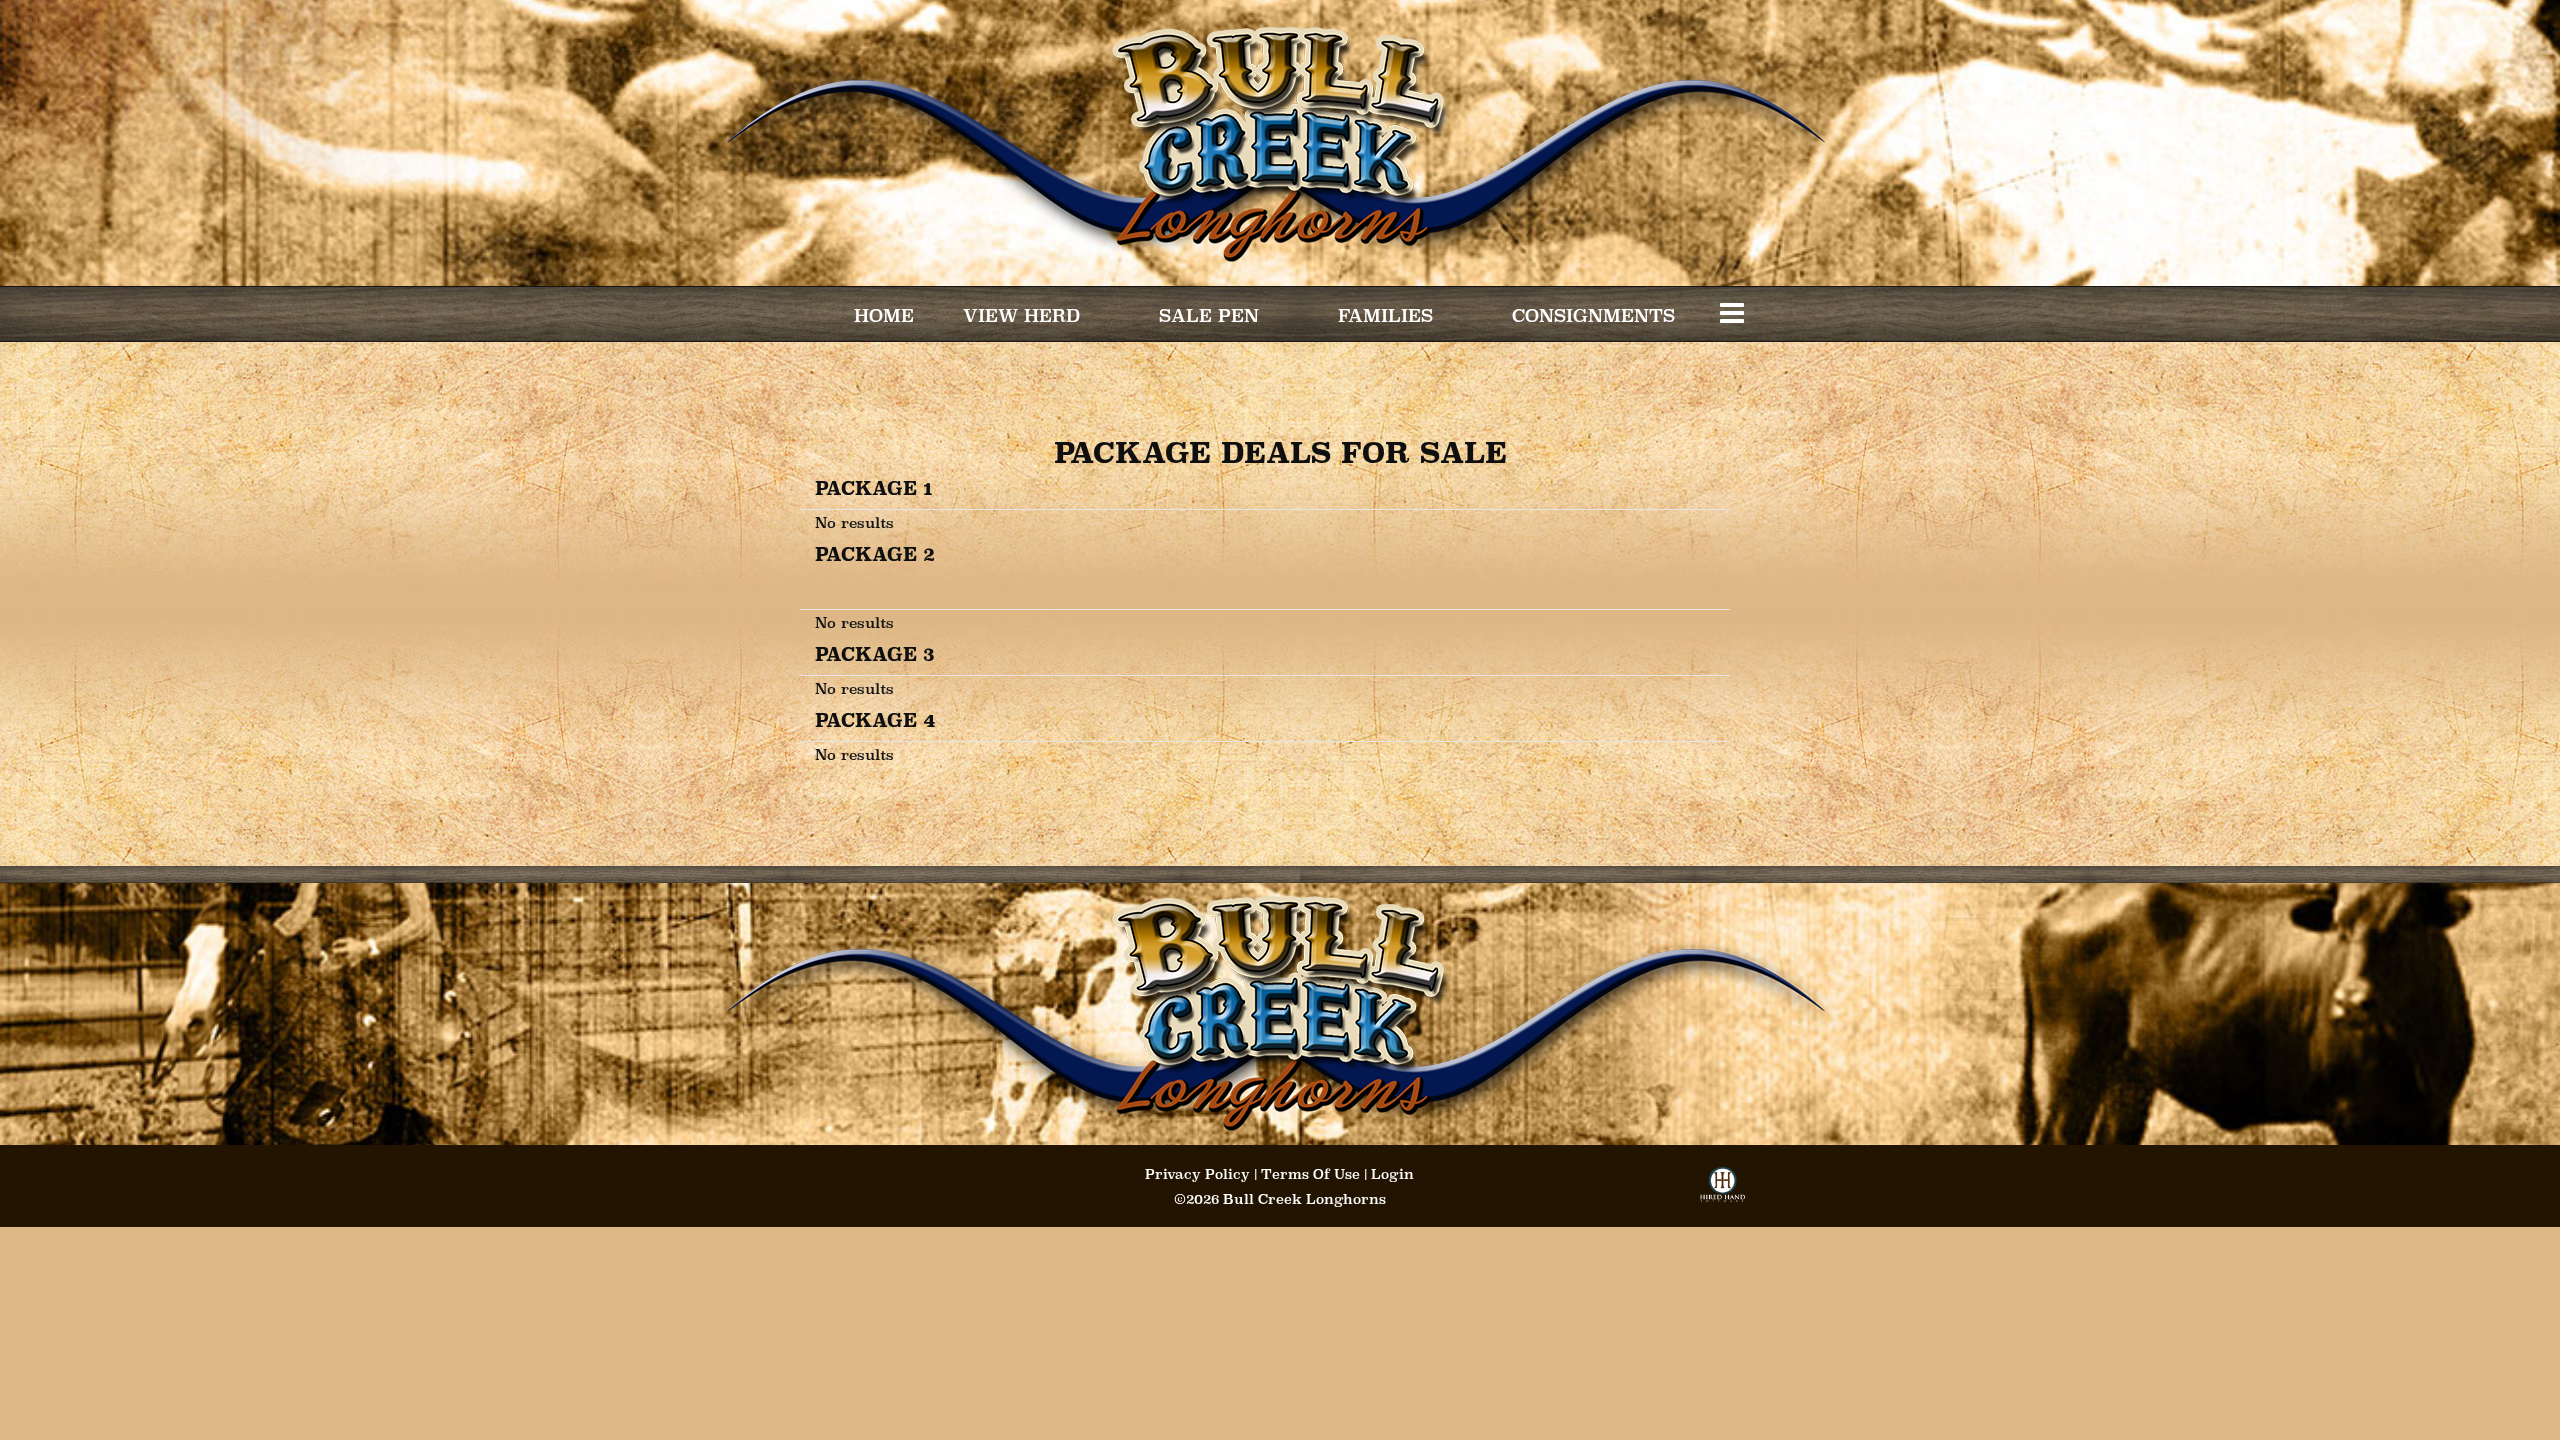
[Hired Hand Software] (1722, 1190)
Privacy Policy (1197, 1174)
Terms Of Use (1310, 1174)
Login (1392, 1174)
